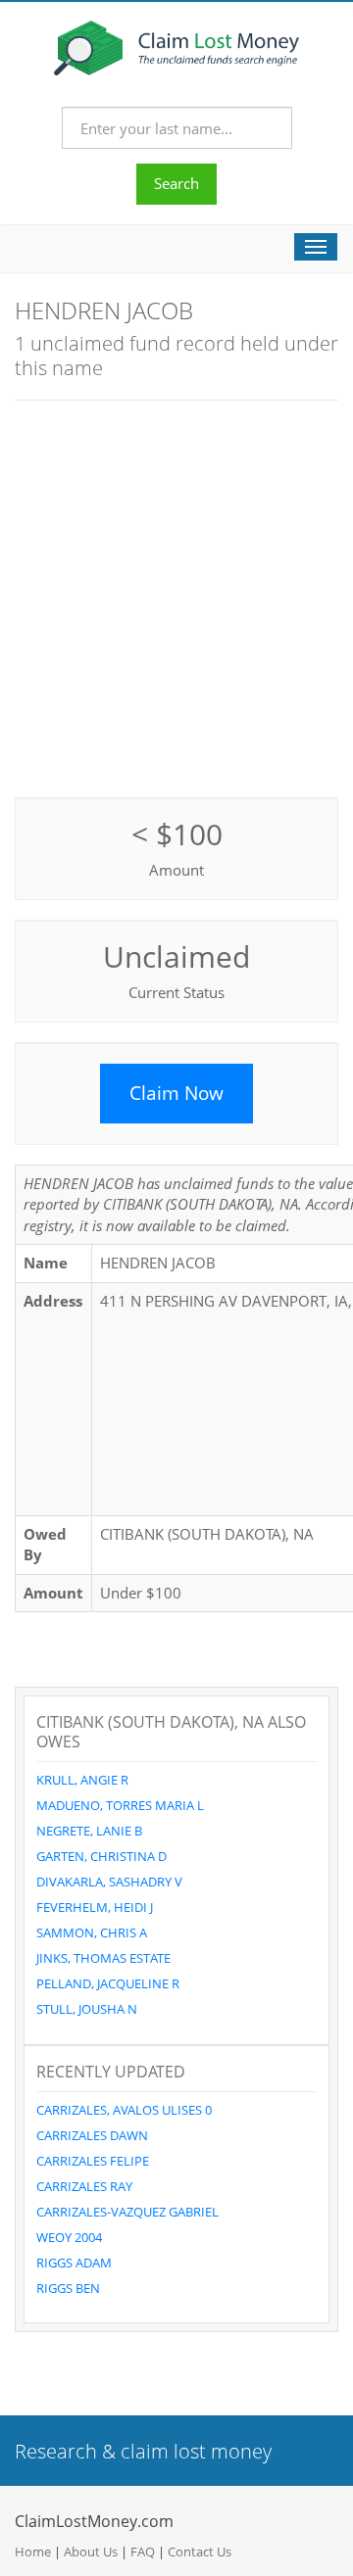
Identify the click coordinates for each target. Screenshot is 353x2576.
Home (33, 2552)
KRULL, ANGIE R (82, 1780)
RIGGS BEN (68, 2288)
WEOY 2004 (69, 2237)
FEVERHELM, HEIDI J (95, 1907)
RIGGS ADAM (74, 2263)
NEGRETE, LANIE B (89, 1831)
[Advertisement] (176, 596)
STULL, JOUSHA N (87, 2009)
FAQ (143, 2552)
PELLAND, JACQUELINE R (108, 1983)
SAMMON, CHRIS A (92, 1932)
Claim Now (176, 1093)
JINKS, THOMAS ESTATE (103, 1958)
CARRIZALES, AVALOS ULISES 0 (124, 2110)
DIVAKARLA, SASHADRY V (109, 1882)
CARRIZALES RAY (84, 2186)
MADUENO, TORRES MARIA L (120, 1805)
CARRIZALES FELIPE (93, 2161)
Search (176, 183)
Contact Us (200, 2552)
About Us (91, 2552)
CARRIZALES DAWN (92, 2135)
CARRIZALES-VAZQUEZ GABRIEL (127, 2212)
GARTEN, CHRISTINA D (101, 1856)
